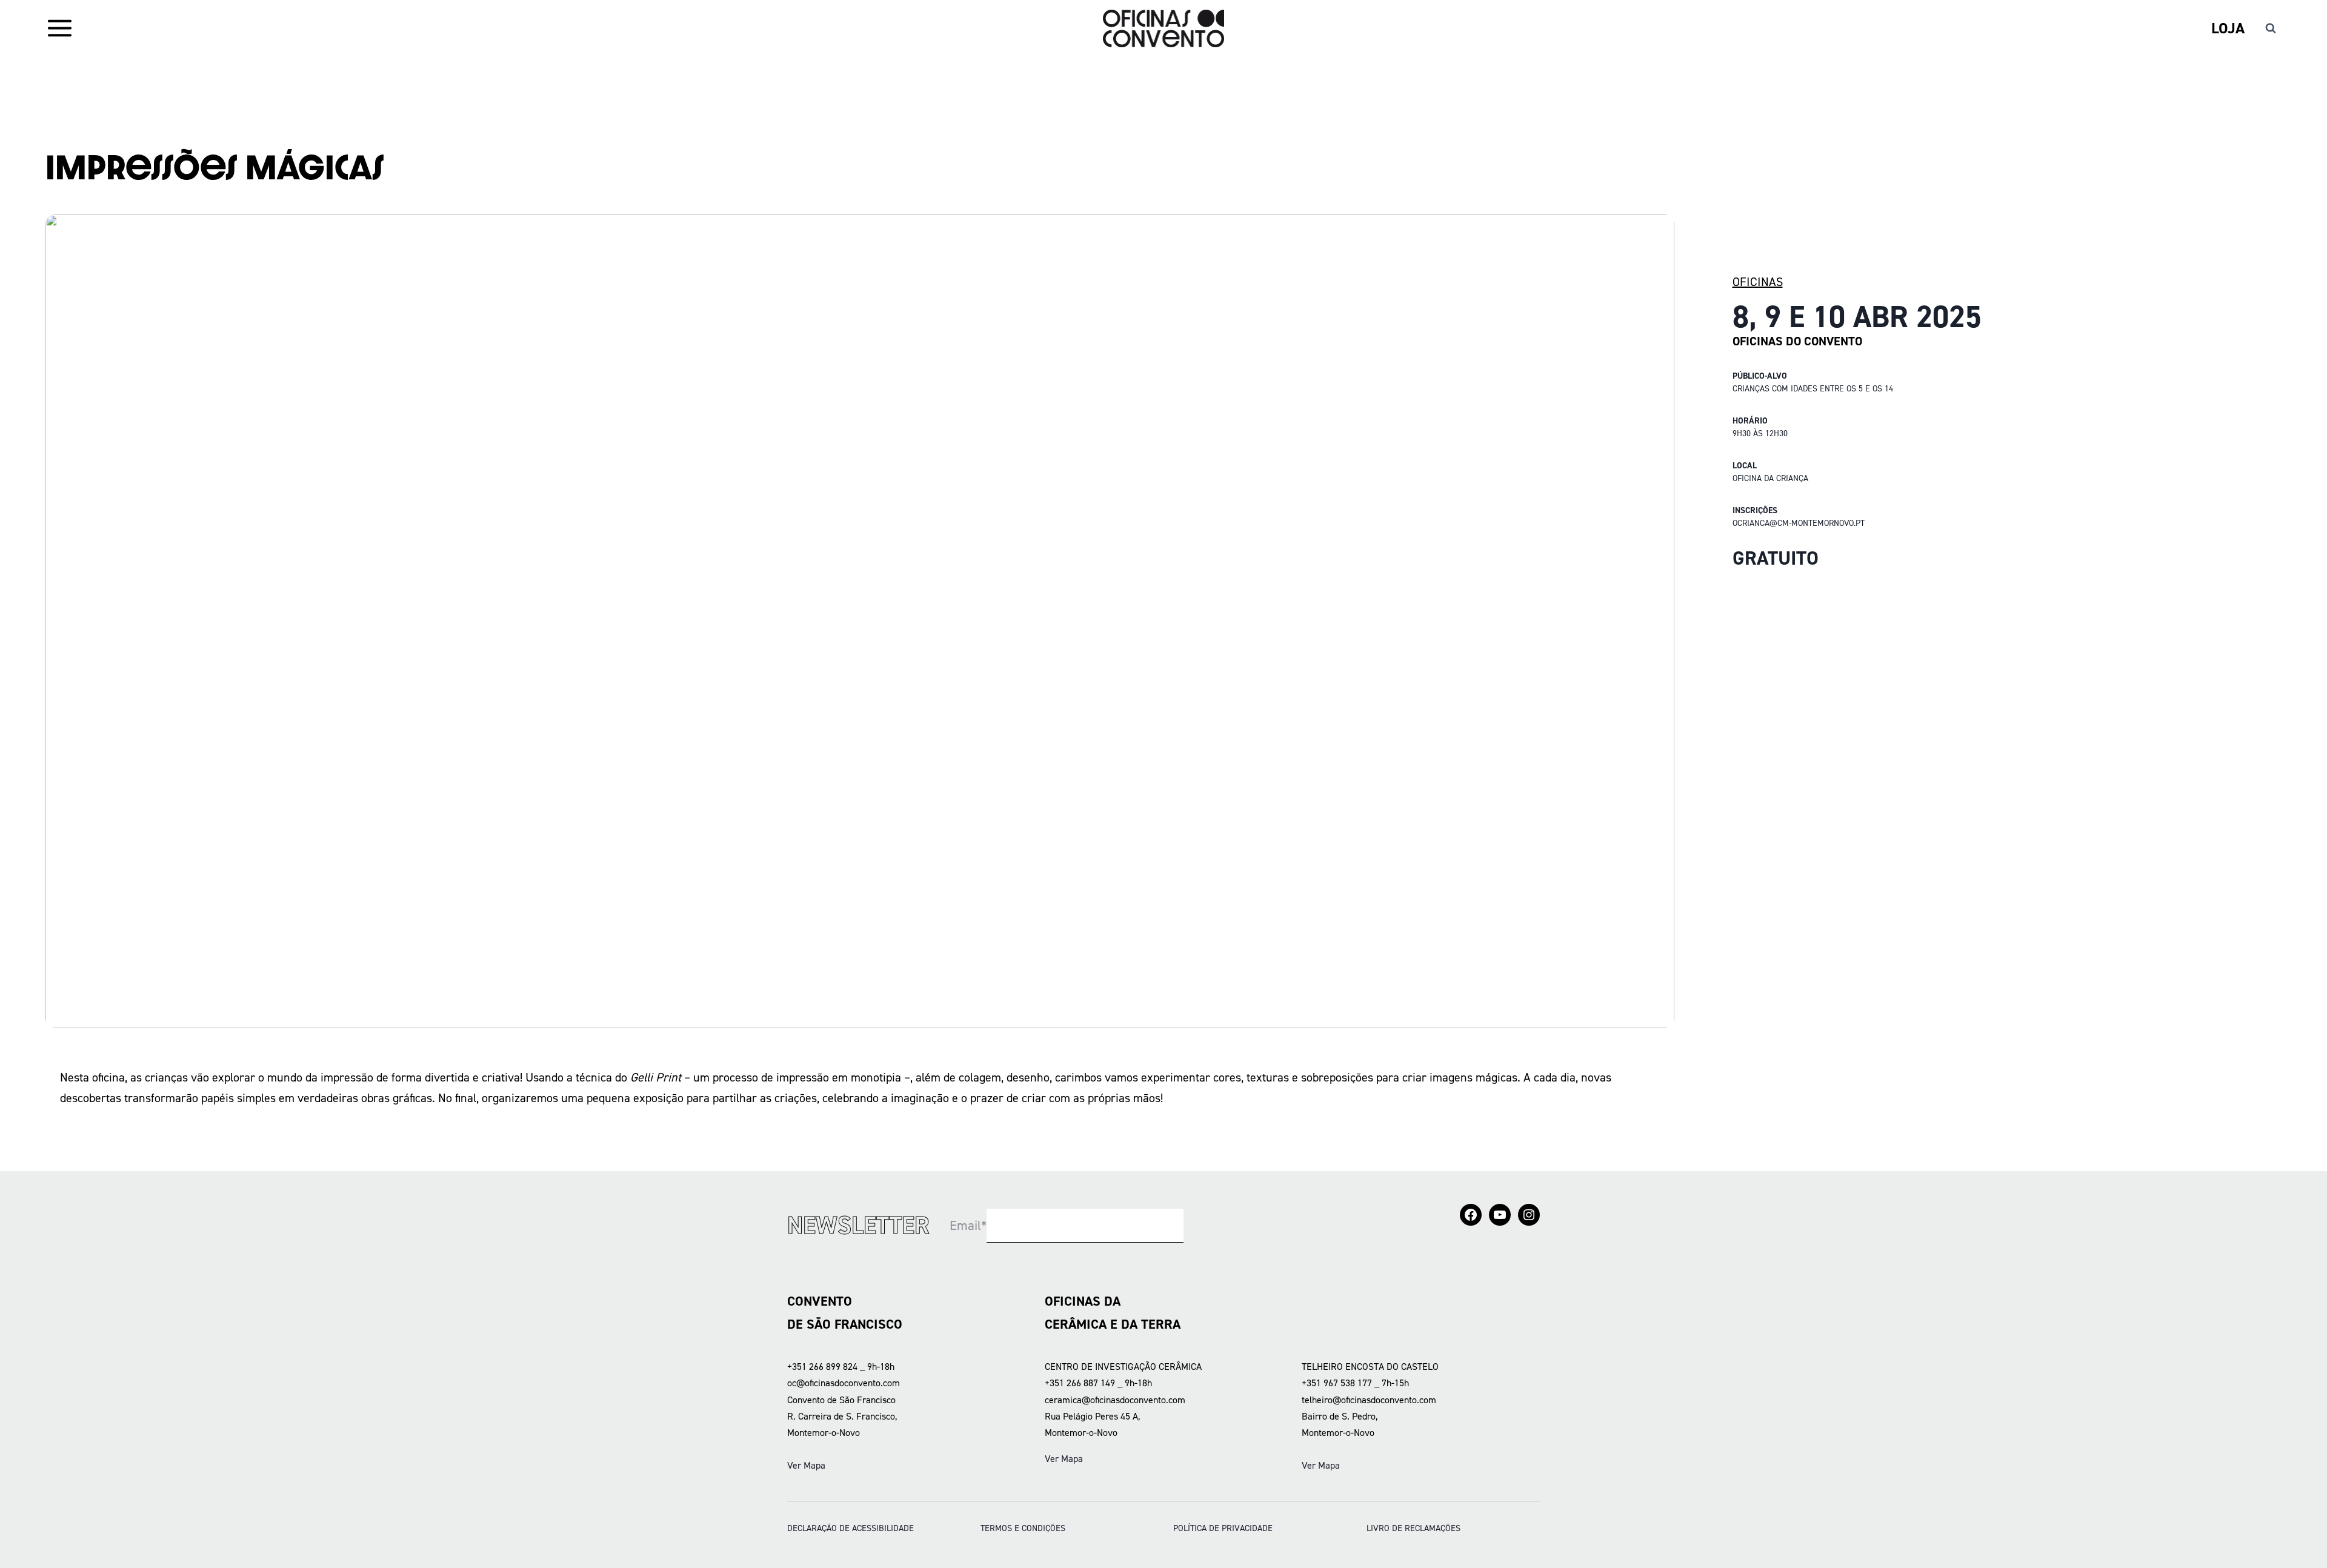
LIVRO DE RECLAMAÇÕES (1413, 1528)
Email (968, 1225)
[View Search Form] (2271, 28)
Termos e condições (1023, 1528)
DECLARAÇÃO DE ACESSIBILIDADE (851, 1528)
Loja (2228, 28)
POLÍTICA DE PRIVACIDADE (1223, 1528)
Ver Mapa (806, 1465)
